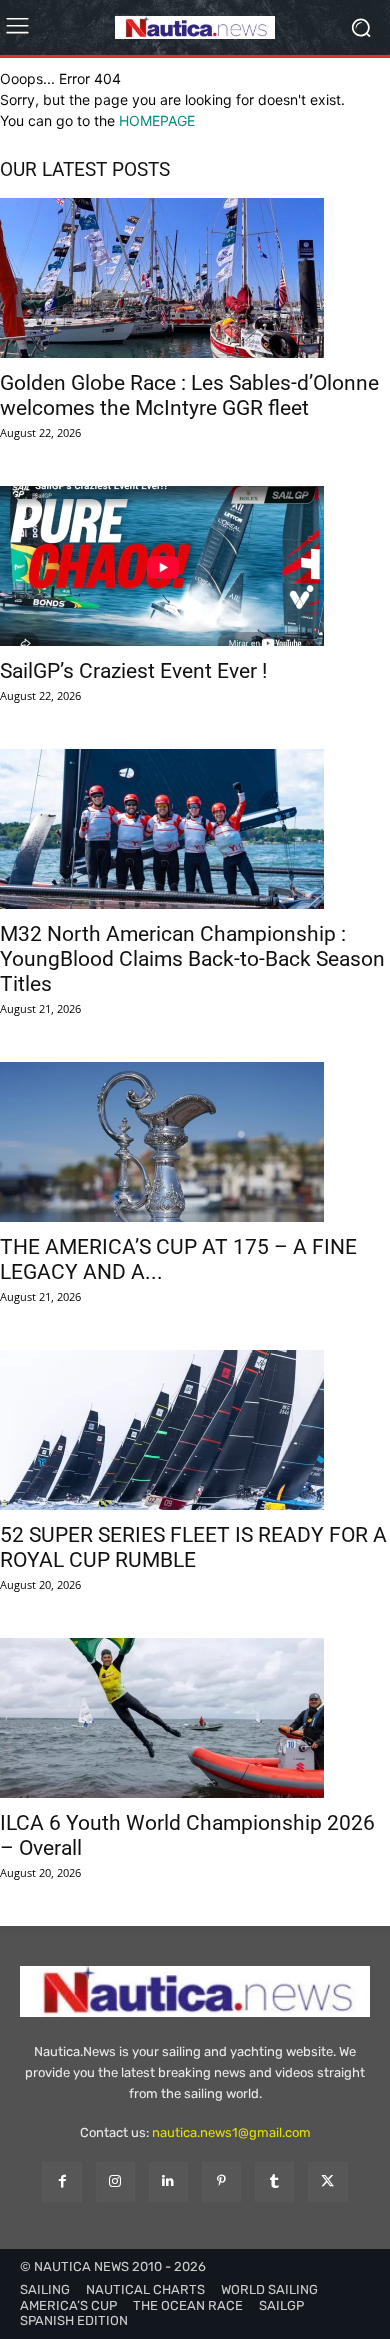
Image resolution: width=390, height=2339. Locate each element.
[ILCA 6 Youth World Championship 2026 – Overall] (195, 1718)
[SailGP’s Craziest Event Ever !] (195, 566)
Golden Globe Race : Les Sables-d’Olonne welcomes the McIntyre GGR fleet (189, 395)
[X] (327, 2181)
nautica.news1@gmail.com (231, 2132)
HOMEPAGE (157, 120)
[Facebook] (61, 2181)
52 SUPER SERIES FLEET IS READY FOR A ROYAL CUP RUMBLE (193, 1547)
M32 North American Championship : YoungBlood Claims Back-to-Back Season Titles (192, 959)
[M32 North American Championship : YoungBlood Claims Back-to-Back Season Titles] (195, 829)
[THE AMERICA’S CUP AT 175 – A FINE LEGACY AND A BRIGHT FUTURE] (195, 1142)
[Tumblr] (274, 2181)
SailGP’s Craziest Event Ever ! (133, 671)
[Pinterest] (221, 2181)
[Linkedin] (168, 2181)
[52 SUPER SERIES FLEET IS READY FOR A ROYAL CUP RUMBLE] (195, 1430)
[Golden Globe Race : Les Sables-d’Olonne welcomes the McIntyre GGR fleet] (195, 278)
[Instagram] (115, 2181)
